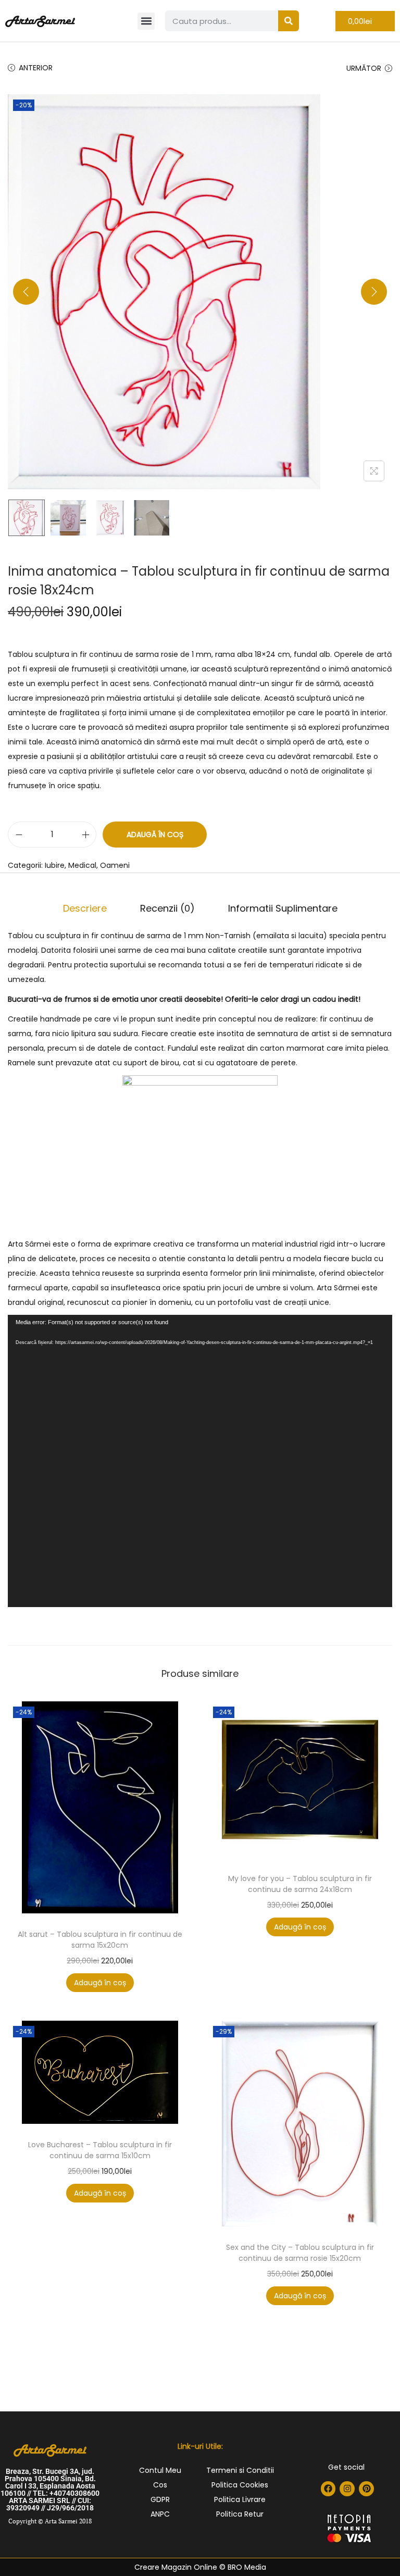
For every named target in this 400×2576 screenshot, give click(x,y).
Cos (160, 2485)
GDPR (160, 2499)
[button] (146, 21)
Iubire (55, 865)
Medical (82, 865)
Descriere (85, 908)
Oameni (115, 865)
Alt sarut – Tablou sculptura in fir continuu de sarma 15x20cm (100, 1940)
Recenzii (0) (167, 908)
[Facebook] (328, 2489)
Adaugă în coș (155, 835)
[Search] (289, 21)
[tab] (85, 909)
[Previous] (26, 292)
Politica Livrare (240, 2499)
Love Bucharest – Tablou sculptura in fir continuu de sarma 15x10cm (100, 2150)
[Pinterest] (366, 2489)
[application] (200, 1461)
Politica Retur (240, 2514)
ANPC (160, 2514)
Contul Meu (160, 2470)
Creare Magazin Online (176, 2567)
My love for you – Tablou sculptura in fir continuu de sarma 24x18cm (300, 1884)
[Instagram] (347, 2489)
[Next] (374, 292)
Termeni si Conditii (240, 2470)
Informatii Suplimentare (283, 908)
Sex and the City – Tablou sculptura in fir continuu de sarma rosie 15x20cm (300, 2253)
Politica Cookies (240, 2485)
